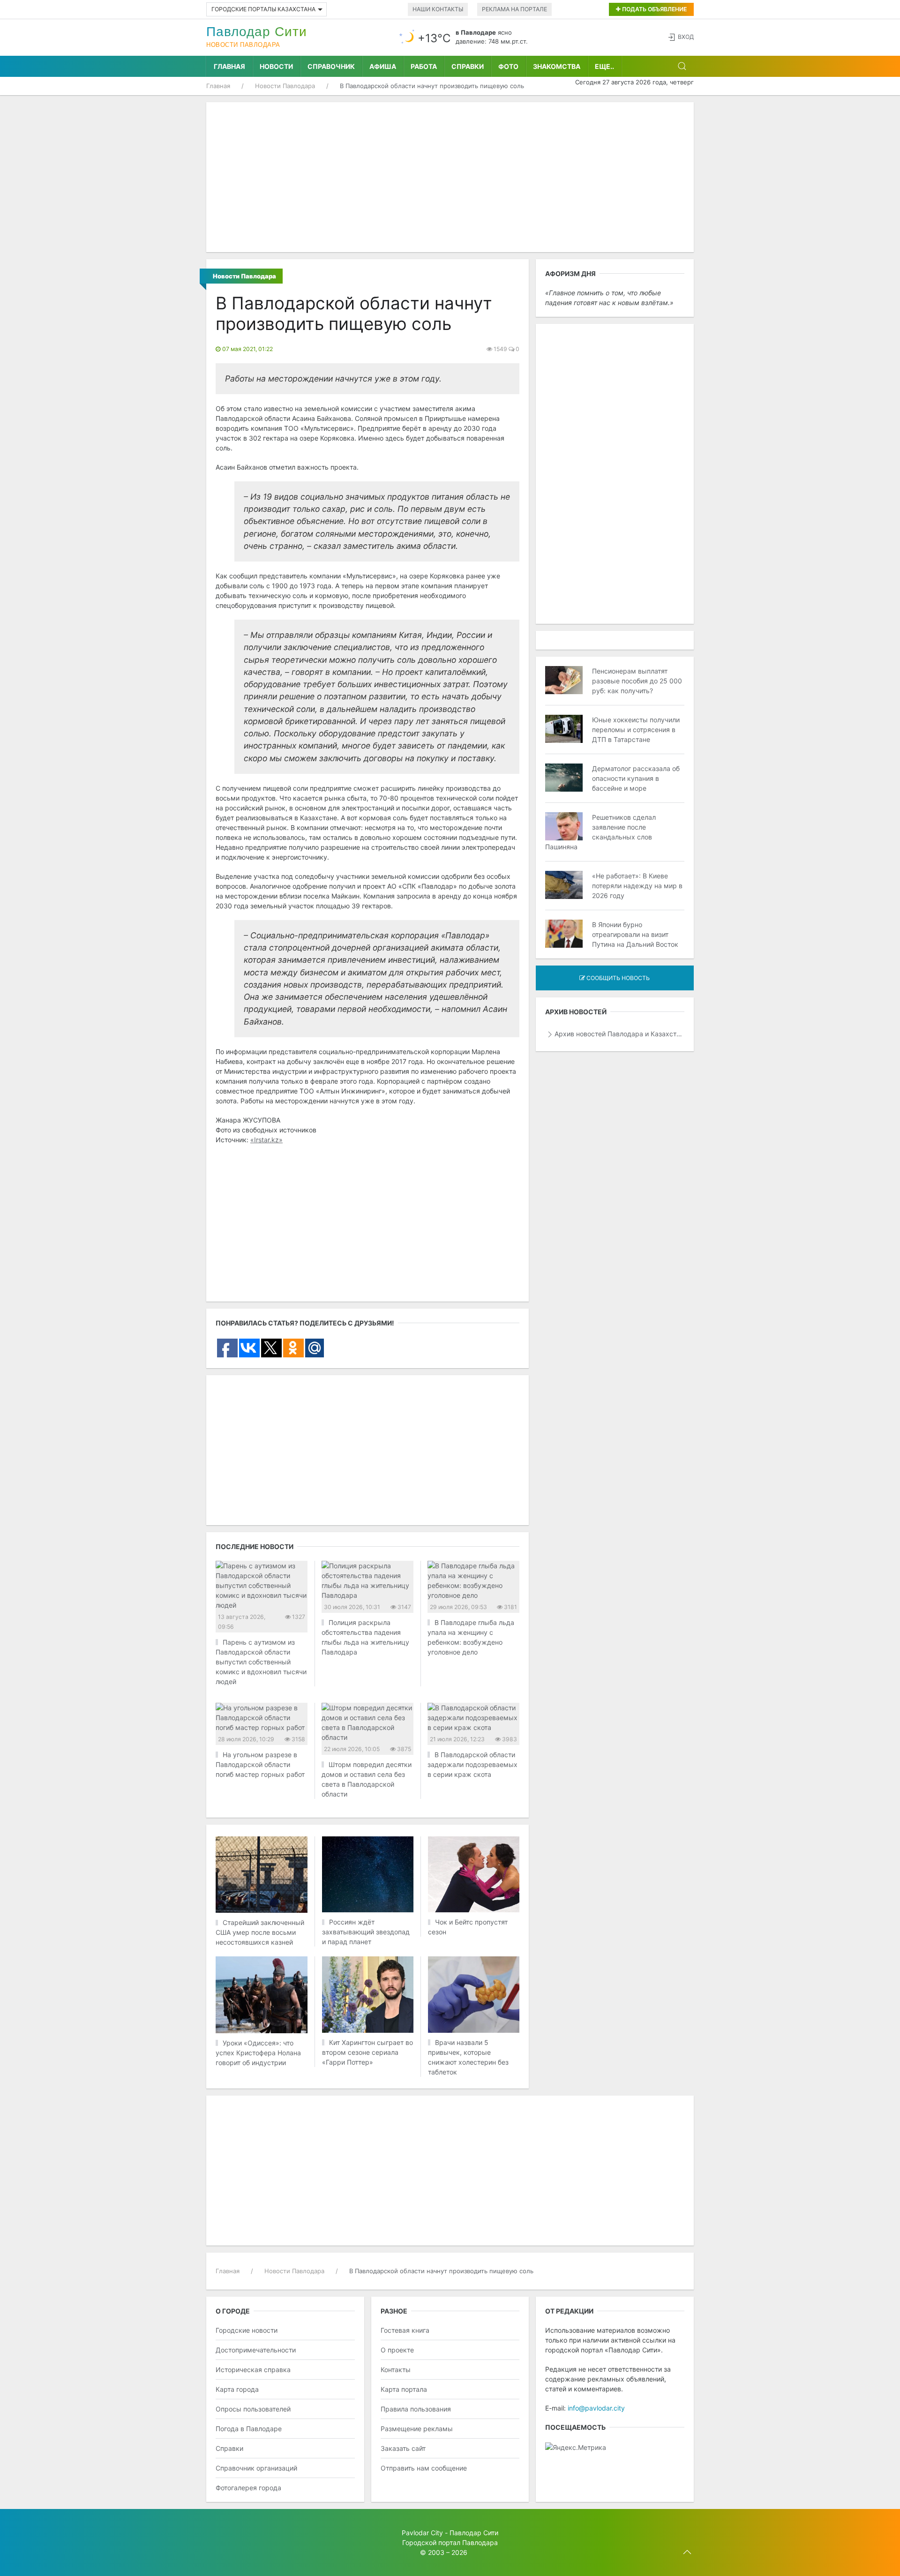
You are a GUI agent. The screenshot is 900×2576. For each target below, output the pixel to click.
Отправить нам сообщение (424, 2468)
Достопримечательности (256, 2350)
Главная (229, 66)
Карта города (237, 2389)
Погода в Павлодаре (249, 2429)
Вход (686, 37)
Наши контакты (438, 9)
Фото (508, 66)
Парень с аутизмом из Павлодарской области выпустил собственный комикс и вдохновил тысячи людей (261, 1662)
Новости (276, 66)
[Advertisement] (450, 177)
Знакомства (557, 66)
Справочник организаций (256, 2468)
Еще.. (604, 66)
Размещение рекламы (417, 2429)
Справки (468, 66)
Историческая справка (253, 2370)
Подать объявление (654, 9)
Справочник (331, 66)
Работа (424, 66)
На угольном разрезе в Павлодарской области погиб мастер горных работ (260, 1764)
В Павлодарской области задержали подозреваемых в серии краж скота (472, 1764)
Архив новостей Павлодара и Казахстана (619, 1034)
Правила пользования (416, 2409)
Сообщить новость (617, 978)
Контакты (396, 2370)
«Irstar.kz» (266, 1140)
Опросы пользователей (253, 2409)
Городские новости (247, 2330)
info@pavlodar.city (596, 2408)
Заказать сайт (403, 2448)
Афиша (383, 66)
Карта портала (404, 2389)
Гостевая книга (405, 2330)
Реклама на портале (514, 9)
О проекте (397, 2350)
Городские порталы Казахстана (263, 9)
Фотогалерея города (248, 2488)
